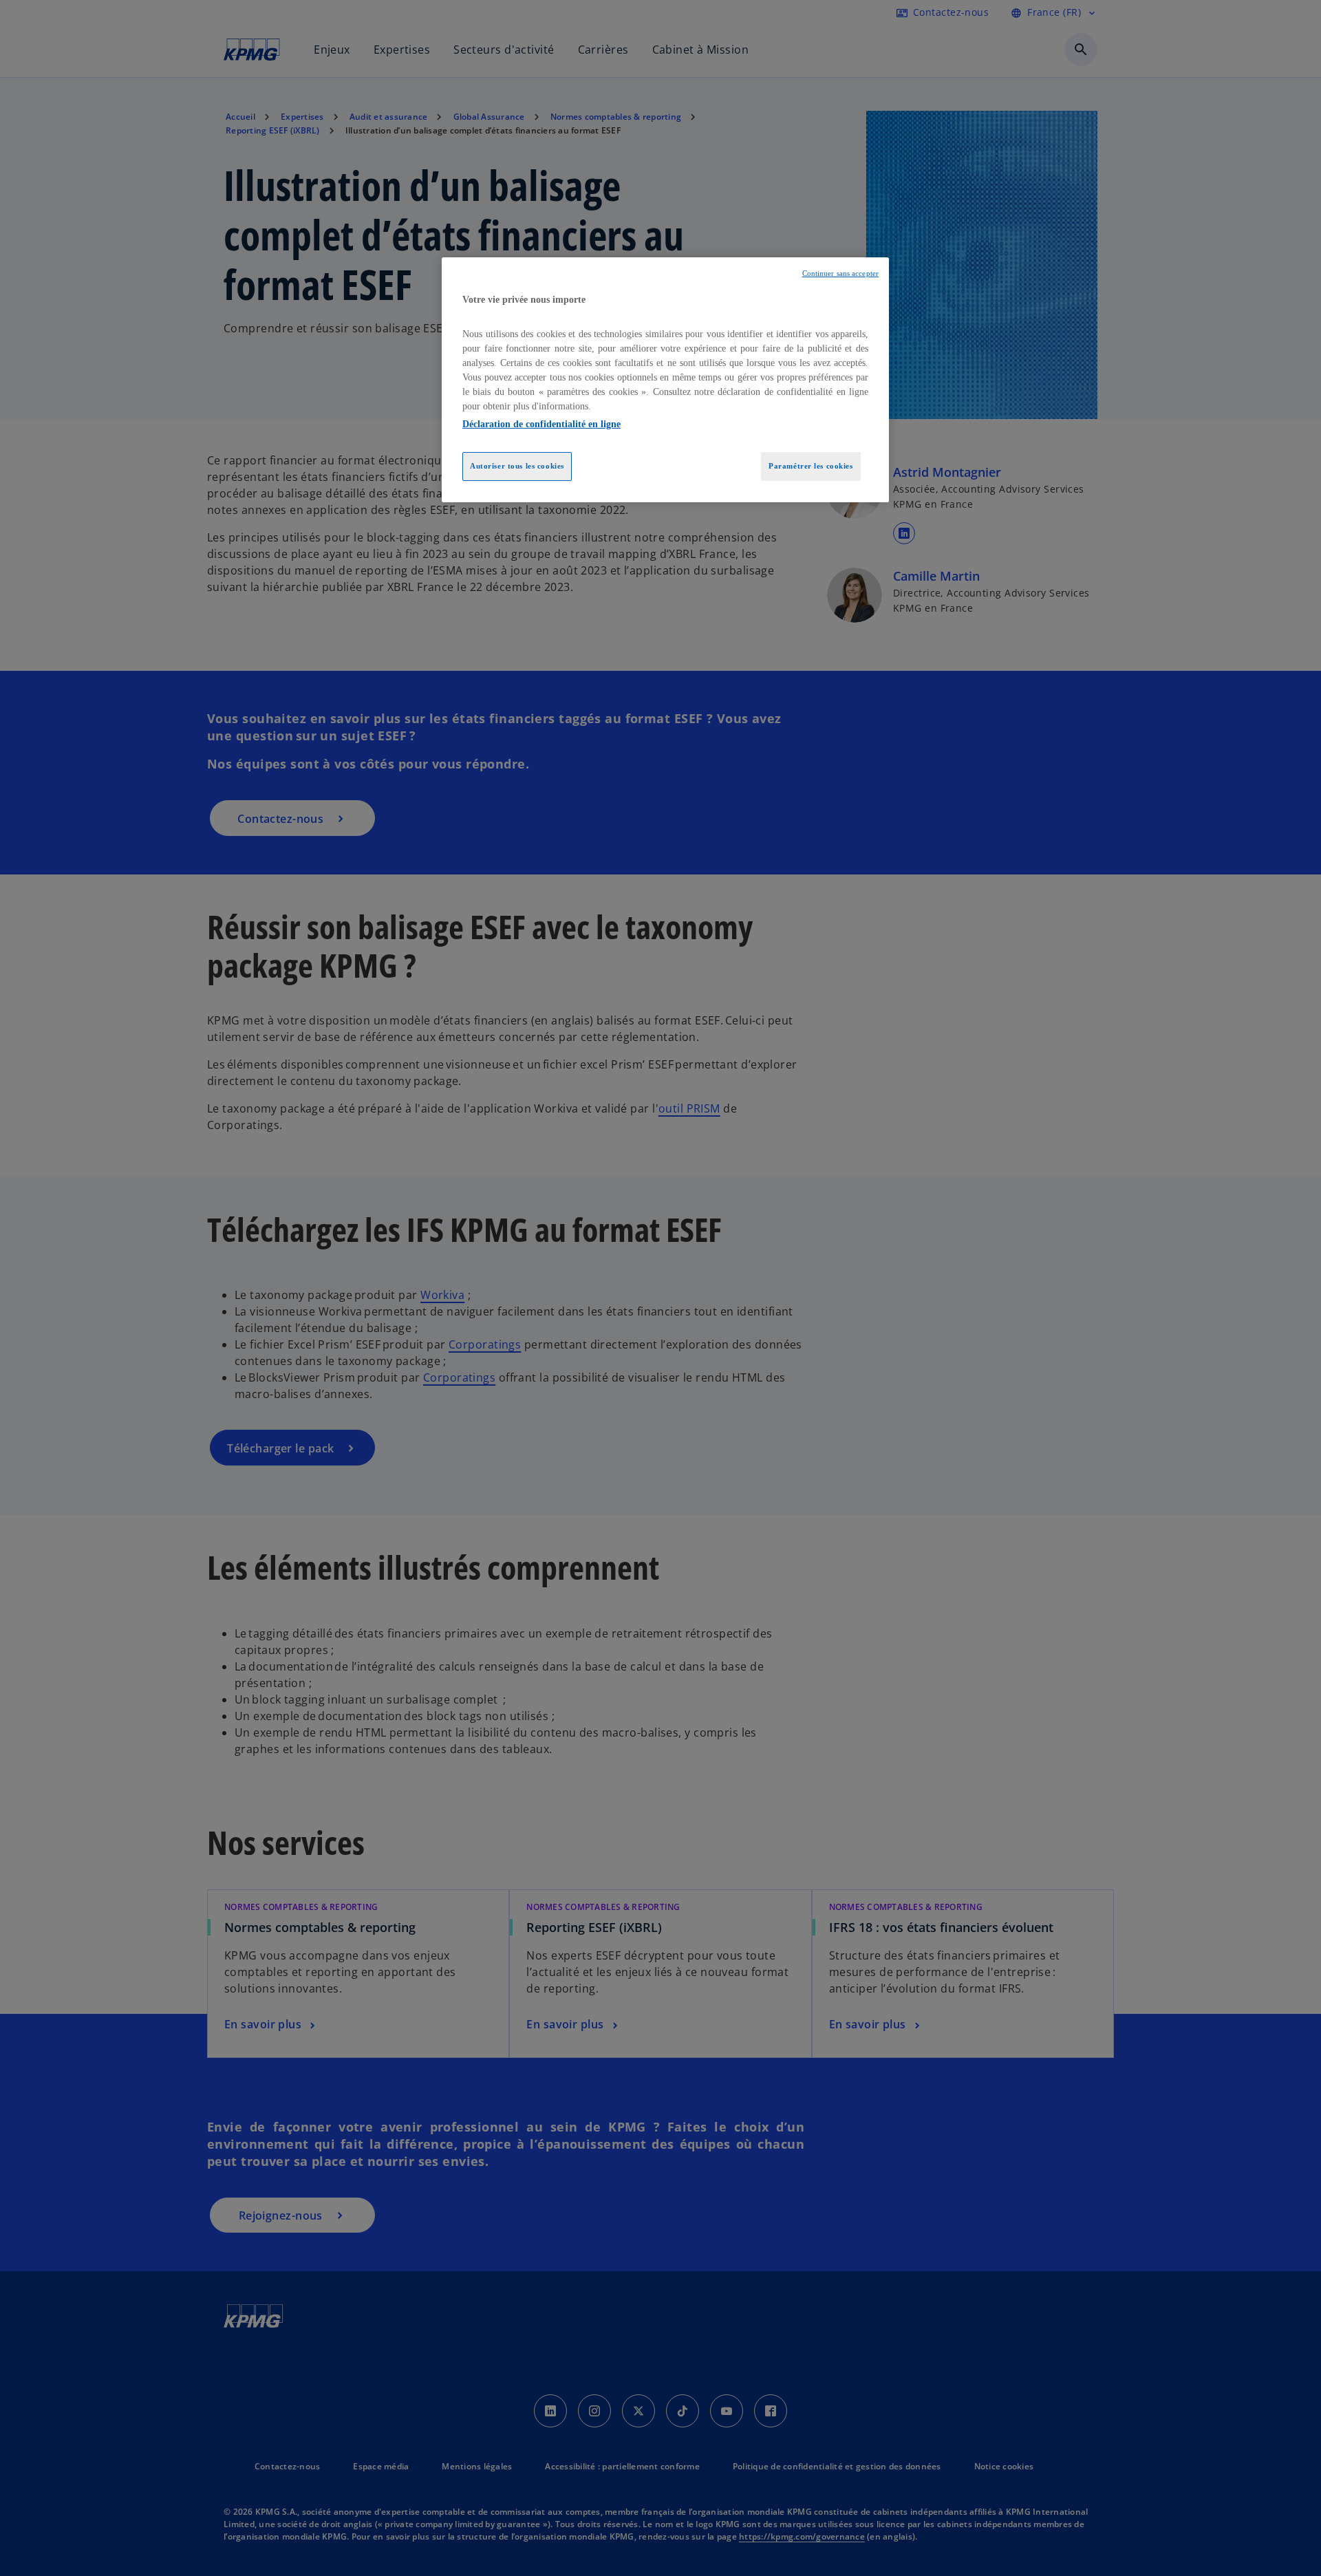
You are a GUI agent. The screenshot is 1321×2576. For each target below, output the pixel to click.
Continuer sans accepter (840, 273)
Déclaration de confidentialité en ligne (541, 424)
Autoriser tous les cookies (517, 466)
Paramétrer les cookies (811, 466)
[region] (665, 380)
